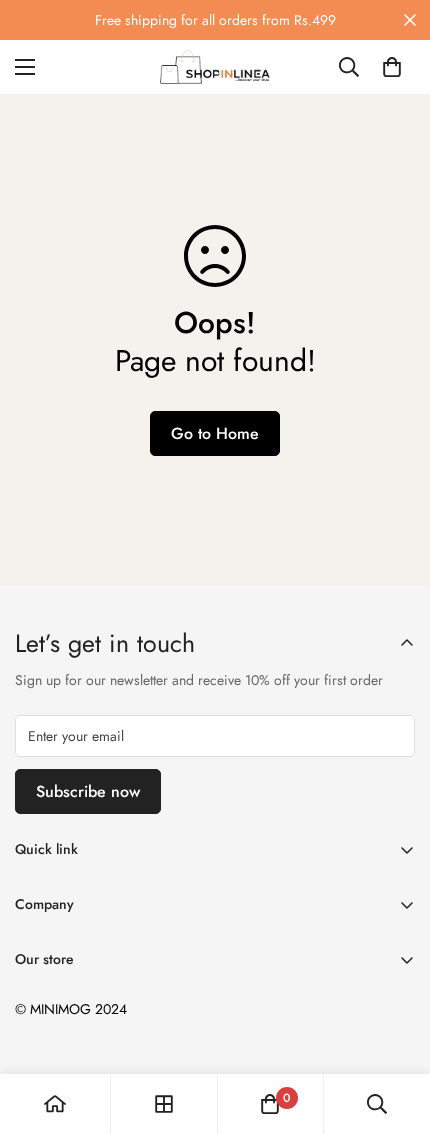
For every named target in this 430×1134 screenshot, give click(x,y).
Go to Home (215, 433)
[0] (392, 67)
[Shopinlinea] (215, 67)
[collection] (164, 1104)
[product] (55, 1104)
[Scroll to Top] (394, 1028)
